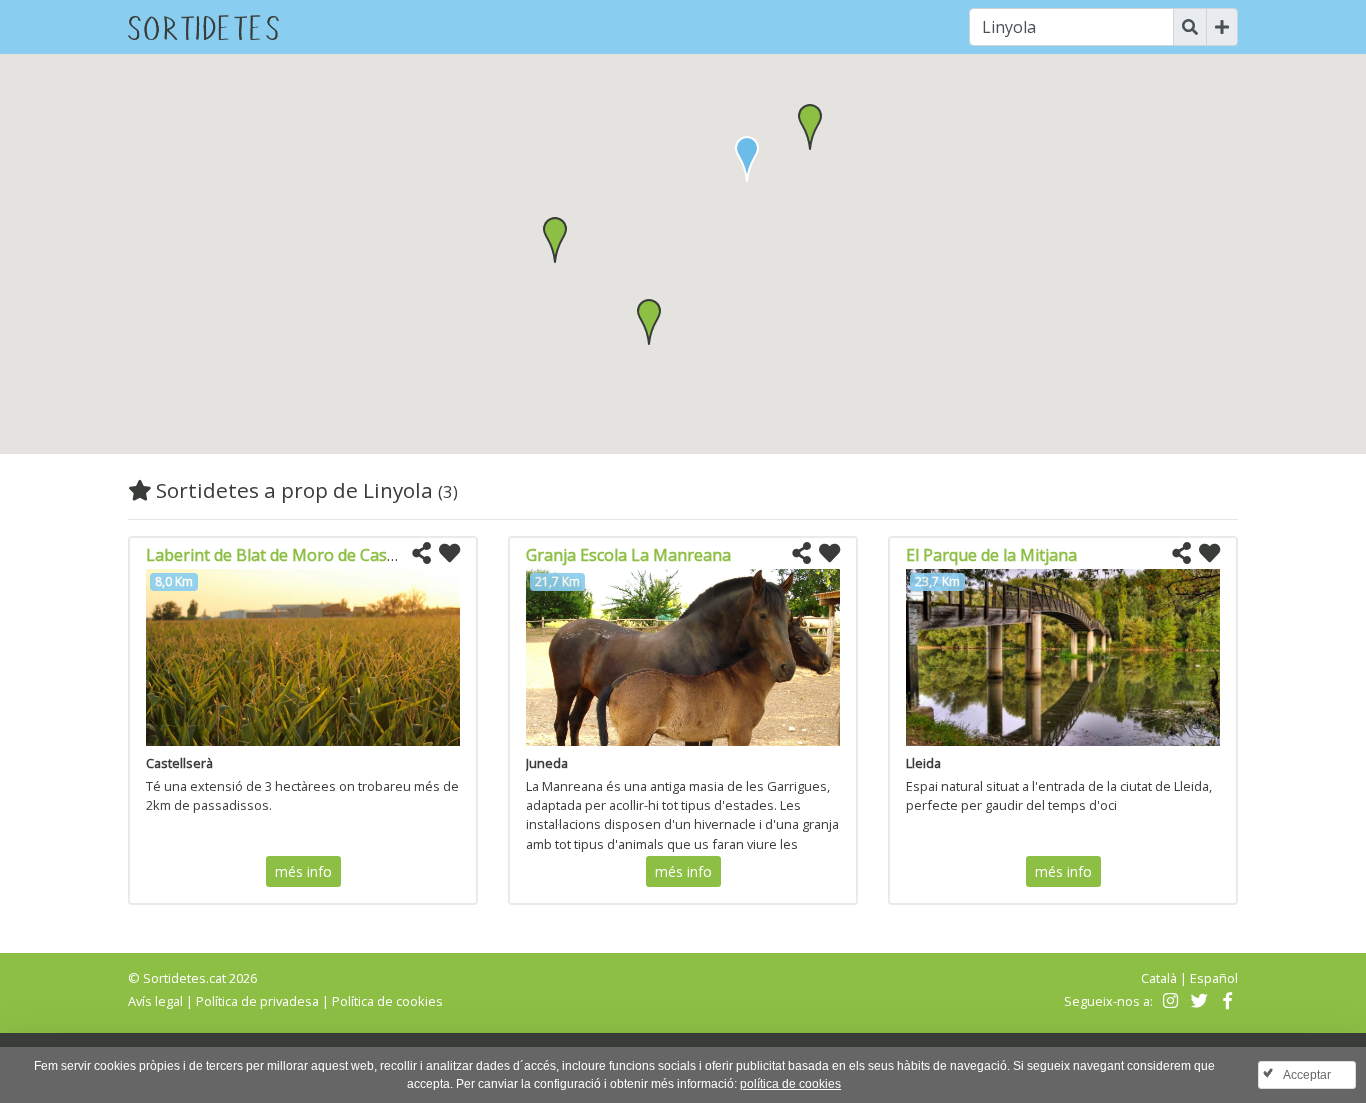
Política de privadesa (257, 1001)
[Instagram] (1168, 1001)
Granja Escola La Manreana (628, 555)
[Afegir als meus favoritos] (449, 554)
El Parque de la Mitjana (991, 555)
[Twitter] (1196, 1001)
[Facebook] (1225, 1001)
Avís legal (155, 1001)
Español (1214, 978)
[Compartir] (421, 554)
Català (1159, 978)
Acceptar (1307, 1075)
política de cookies (790, 1084)
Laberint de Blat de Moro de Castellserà (294, 555)
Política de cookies (387, 1001)
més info (303, 871)
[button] (810, 127)
